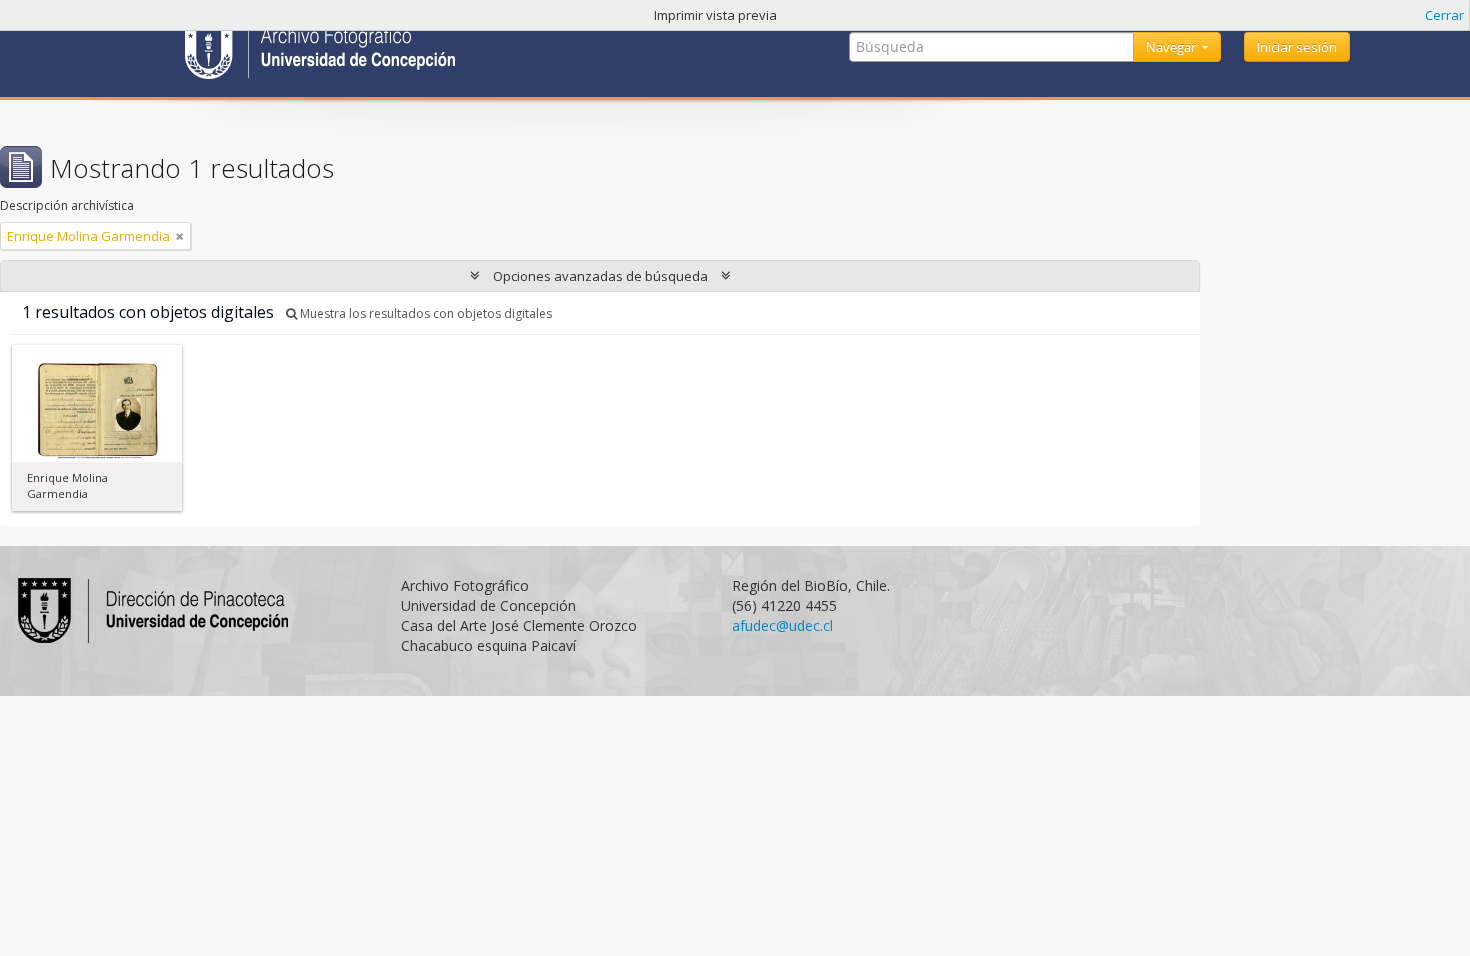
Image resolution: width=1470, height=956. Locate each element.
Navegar (1172, 47)
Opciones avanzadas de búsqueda (600, 276)
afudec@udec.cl (782, 625)
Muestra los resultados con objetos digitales (424, 313)
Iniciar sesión (1297, 47)
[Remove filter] (180, 236)
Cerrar (1444, 15)
